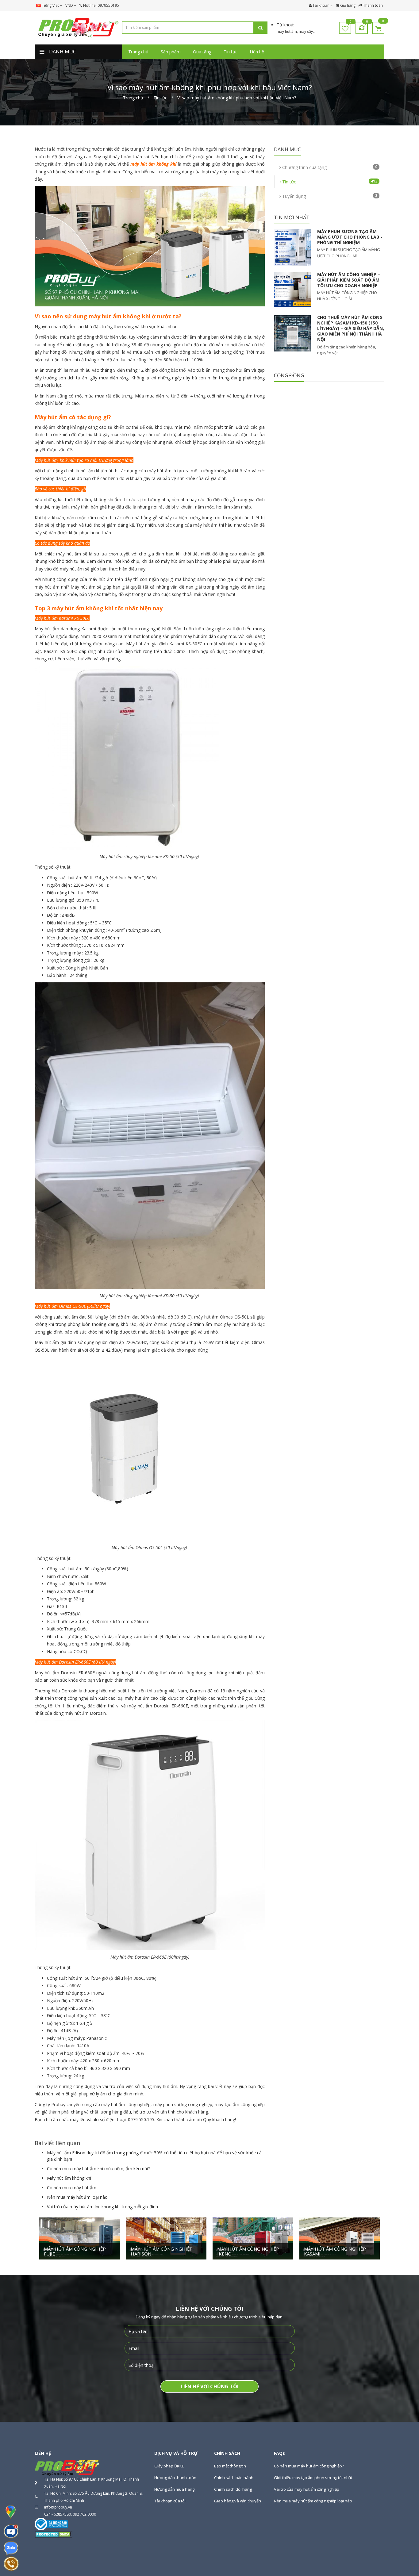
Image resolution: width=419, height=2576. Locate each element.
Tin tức (329, 182)
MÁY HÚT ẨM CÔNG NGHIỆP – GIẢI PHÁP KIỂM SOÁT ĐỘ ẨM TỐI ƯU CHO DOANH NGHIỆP (349, 280)
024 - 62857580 (58, 2514)
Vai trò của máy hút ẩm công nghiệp (307, 2489)
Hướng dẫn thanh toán (175, 2478)
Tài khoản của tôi (170, 2501)
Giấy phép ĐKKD (169, 2466)
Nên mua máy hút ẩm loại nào (77, 2197)
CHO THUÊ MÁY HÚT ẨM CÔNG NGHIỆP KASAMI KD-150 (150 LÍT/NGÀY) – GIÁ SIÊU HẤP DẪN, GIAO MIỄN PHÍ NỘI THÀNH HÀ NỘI (351, 328)
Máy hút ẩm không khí (69, 2178)
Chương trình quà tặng (329, 167)
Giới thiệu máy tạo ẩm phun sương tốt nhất (313, 2478)
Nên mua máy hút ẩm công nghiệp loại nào (313, 2501)
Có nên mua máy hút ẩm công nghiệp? (309, 2466)
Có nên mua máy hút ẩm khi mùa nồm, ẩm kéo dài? (98, 2169)
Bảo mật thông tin (230, 2466)
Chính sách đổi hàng (233, 2489)
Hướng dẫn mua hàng (174, 2489)
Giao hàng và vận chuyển (238, 2501)
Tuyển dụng (329, 196)
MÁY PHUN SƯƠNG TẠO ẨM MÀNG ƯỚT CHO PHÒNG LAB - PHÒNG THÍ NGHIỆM (350, 237)
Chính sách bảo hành (234, 2478)
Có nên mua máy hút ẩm (72, 2188)
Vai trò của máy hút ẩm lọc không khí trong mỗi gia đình (102, 2207)
